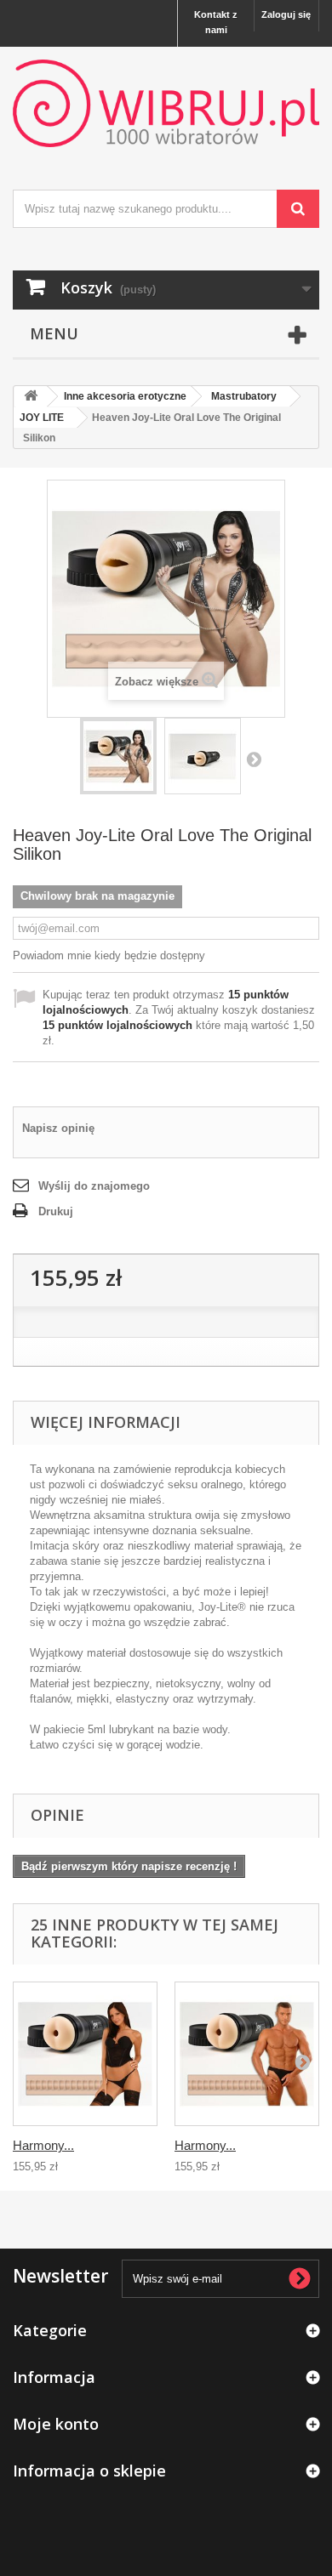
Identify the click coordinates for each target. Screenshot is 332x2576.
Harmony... (43, 2145)
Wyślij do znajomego (94, 1186)
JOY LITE (42, 418)
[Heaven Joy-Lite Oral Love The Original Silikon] (118, 756)
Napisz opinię (58, 1128)
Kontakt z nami (216, 22)
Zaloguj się (286, 14)
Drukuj (56, 1211)
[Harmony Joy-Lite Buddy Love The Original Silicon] (247, 2054)
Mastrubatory (244, 396)
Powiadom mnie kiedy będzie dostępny (109, 955)
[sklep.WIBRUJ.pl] (166, 103)
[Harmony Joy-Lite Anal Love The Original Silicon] (85, 2054)
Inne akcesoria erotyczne (125, 396)
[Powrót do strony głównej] (31, 397)
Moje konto (56, 2424)
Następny (254, 759)
